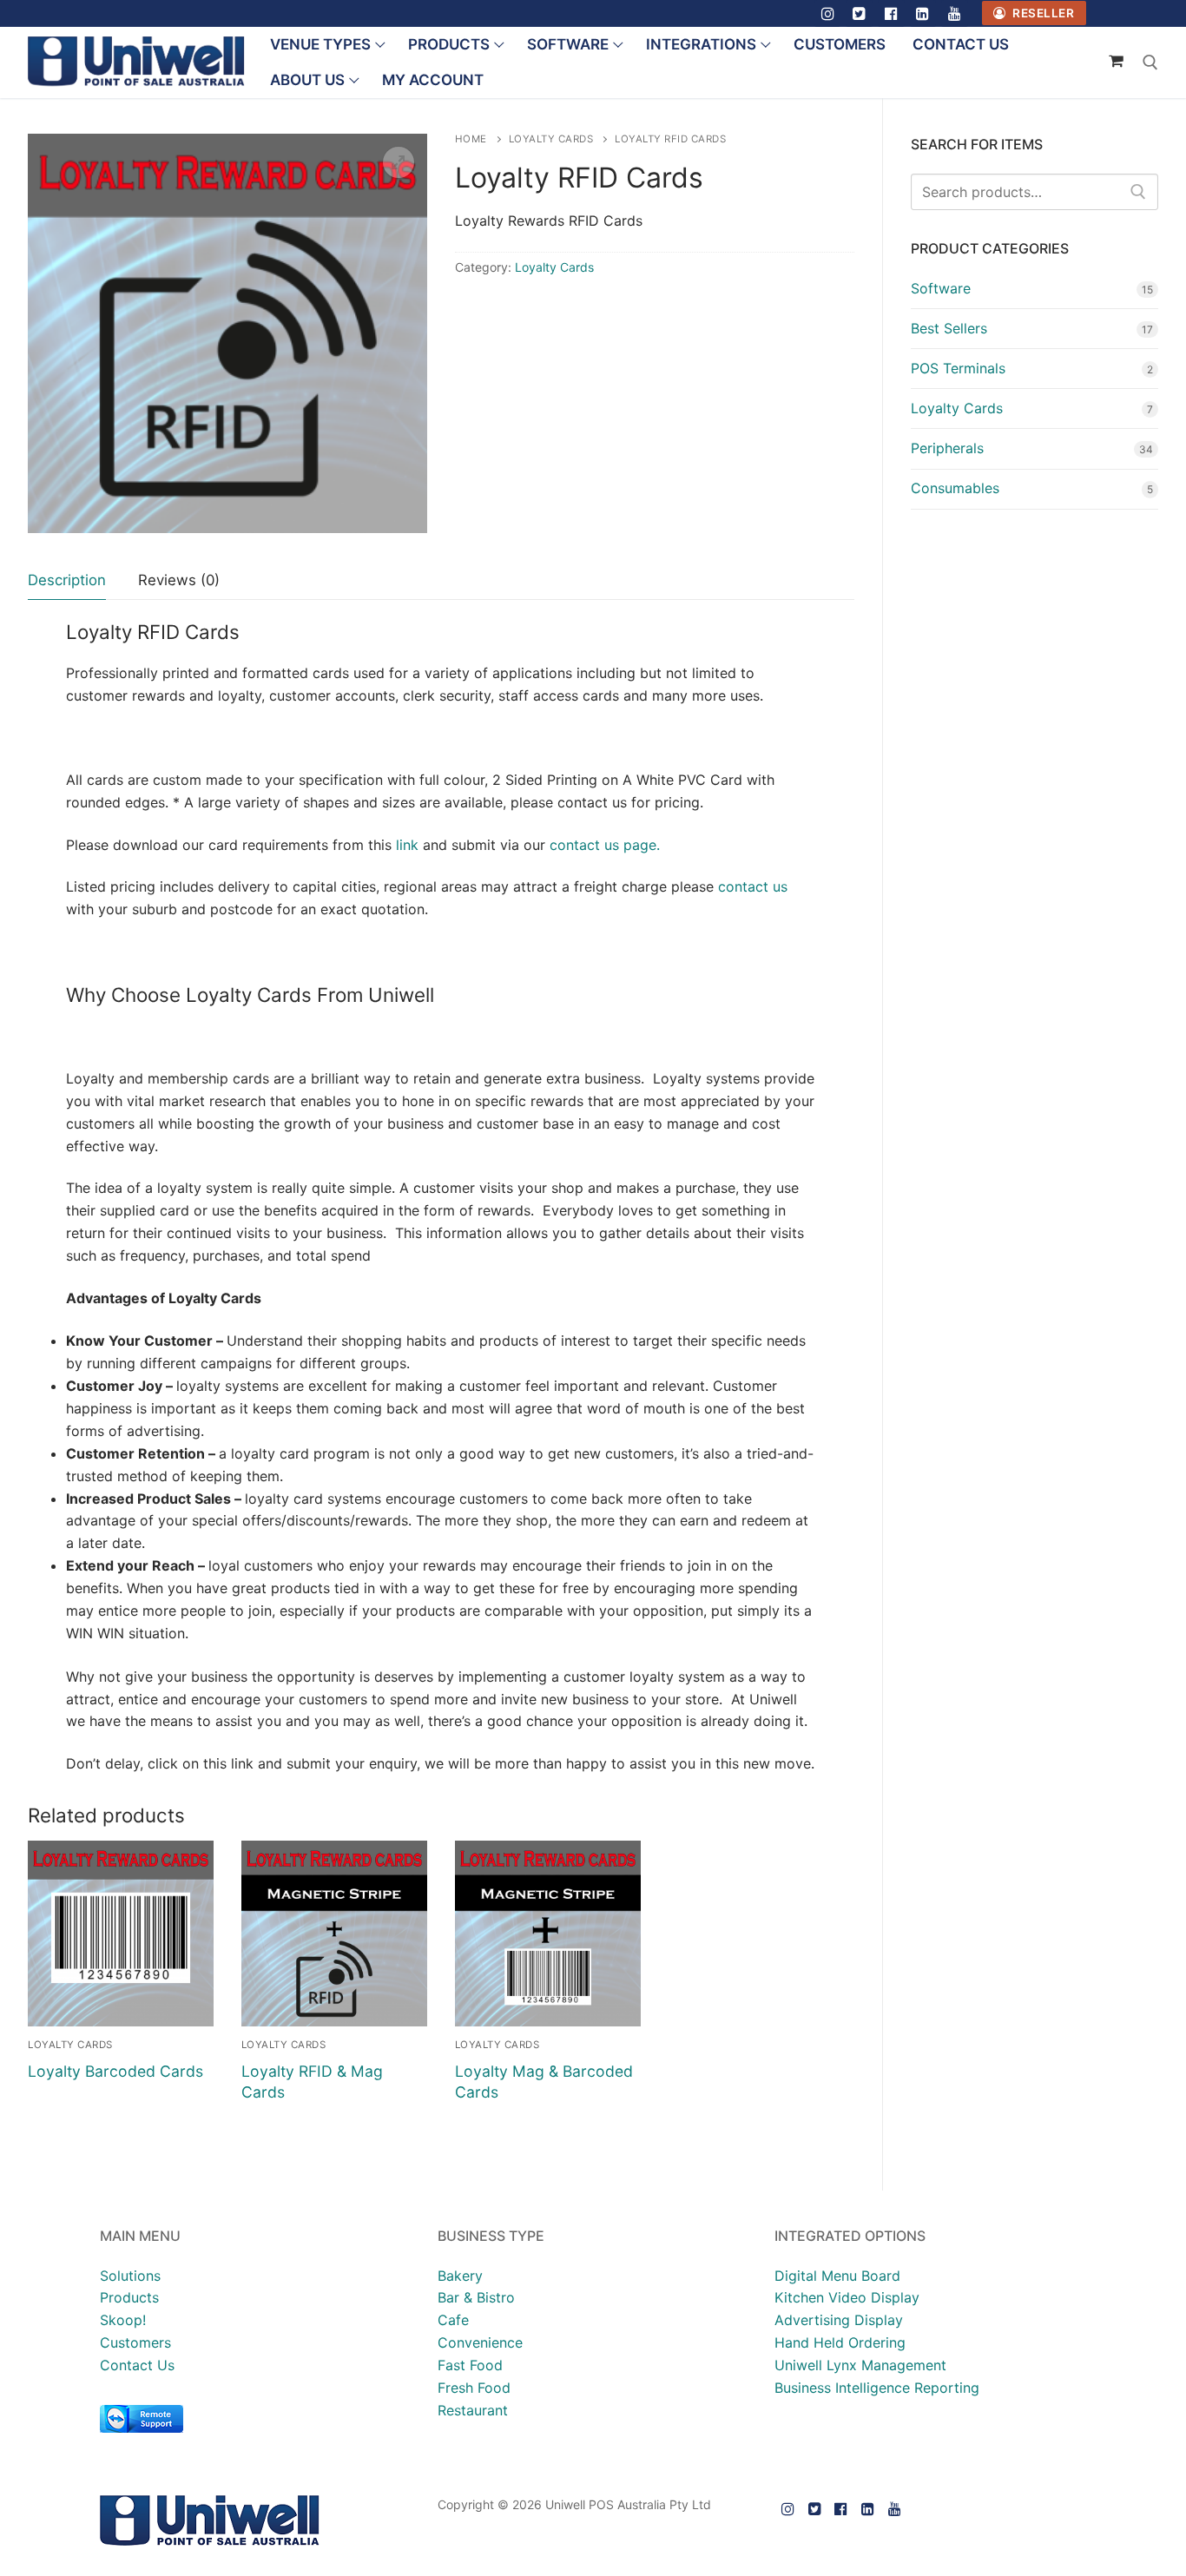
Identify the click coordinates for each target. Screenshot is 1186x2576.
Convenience (480, 2342)
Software (941, 288)
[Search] (1138, 192)
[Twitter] (859, 13)
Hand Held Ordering (840, 2342)
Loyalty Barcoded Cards (115, 2071)
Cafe (453, 2320)
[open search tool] (1150, 63)
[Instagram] (828, 13)
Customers (135, 2342)
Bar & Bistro (476, 2297)
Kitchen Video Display (847, 2297)
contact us (753, 886)
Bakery (460, 2276)
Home (471, 139)
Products (129, 2297)
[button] (399, 162)
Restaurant (473, 2410)
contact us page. (605, 845)
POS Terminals (958, 368)
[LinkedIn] (923, 13)
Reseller (1042, 13)
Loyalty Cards (551, 139)
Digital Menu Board (837, 2276)
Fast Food (470, 2365)
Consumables (955, 488)
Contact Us (137, 2365)
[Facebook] (891, 13)
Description (67, 580)
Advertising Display (839, 2320)
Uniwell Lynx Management (860, 2365)
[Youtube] (955, 13)
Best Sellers (949, 328)
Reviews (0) (179, 580)
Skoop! (123, 2320)
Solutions (130, 2276)
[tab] (67, 580)
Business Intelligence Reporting (877, 2388)
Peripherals (947, 448)
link (405, 845)
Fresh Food (474, 2388)
